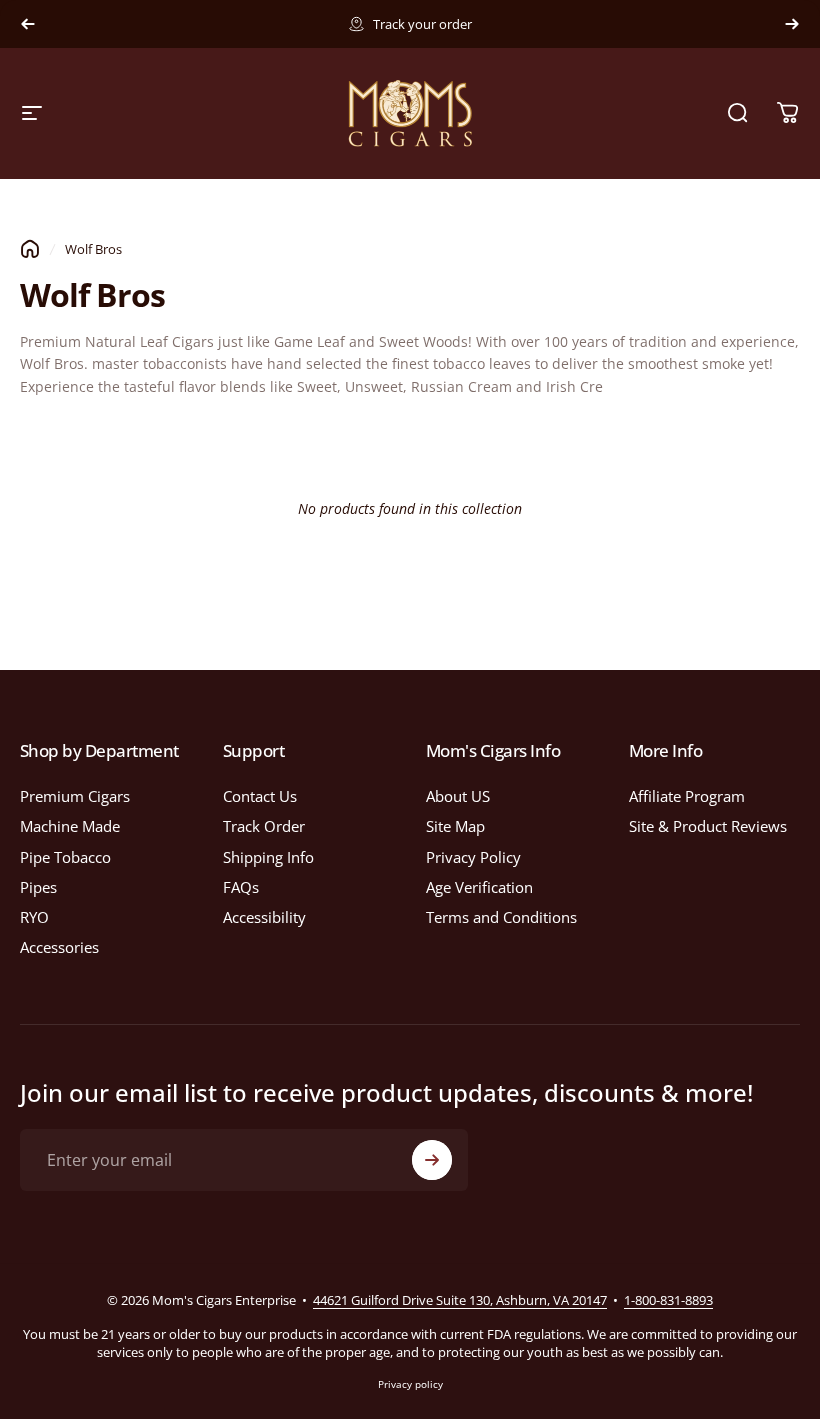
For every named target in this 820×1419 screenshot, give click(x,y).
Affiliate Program (687, 796)
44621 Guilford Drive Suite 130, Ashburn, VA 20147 (460, 1300)
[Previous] (28, 24)
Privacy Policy (473, 857)
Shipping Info (268, 857)
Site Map (455, 826)
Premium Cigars (75, 796)
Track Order (264, 826)
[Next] (792, 24)
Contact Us (260, 796)
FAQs (241, 887)
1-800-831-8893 (668, 1300)
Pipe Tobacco (65, 857)
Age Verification (479, 887)
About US (458, 796)
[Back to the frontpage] (30, 249)
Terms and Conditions (501, 917)
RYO (34, 917)
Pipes (38, 887)
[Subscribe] (432, 1160)
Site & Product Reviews (708, 826)
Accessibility (264, 917)
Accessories (59, 947)
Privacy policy (410, 1384)
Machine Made (70, 826)
